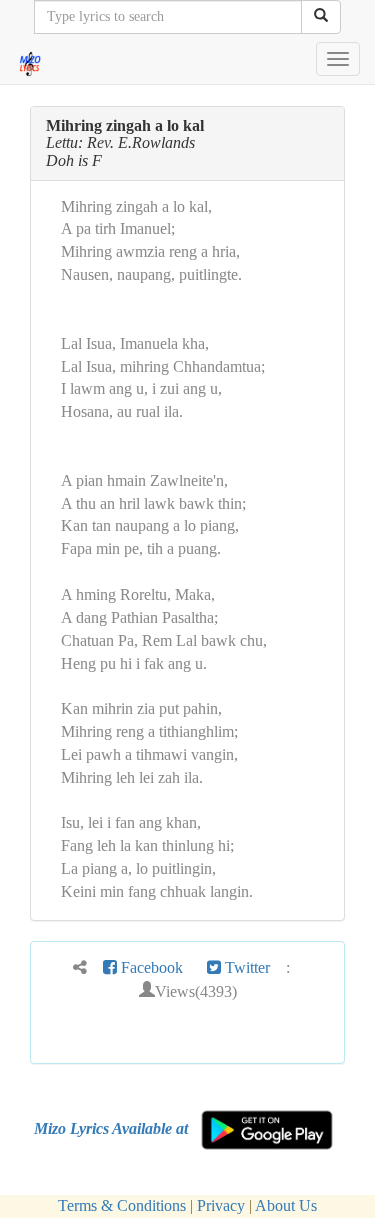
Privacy (221, 1205)
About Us (286, 1205)
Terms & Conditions (122, 1205)
